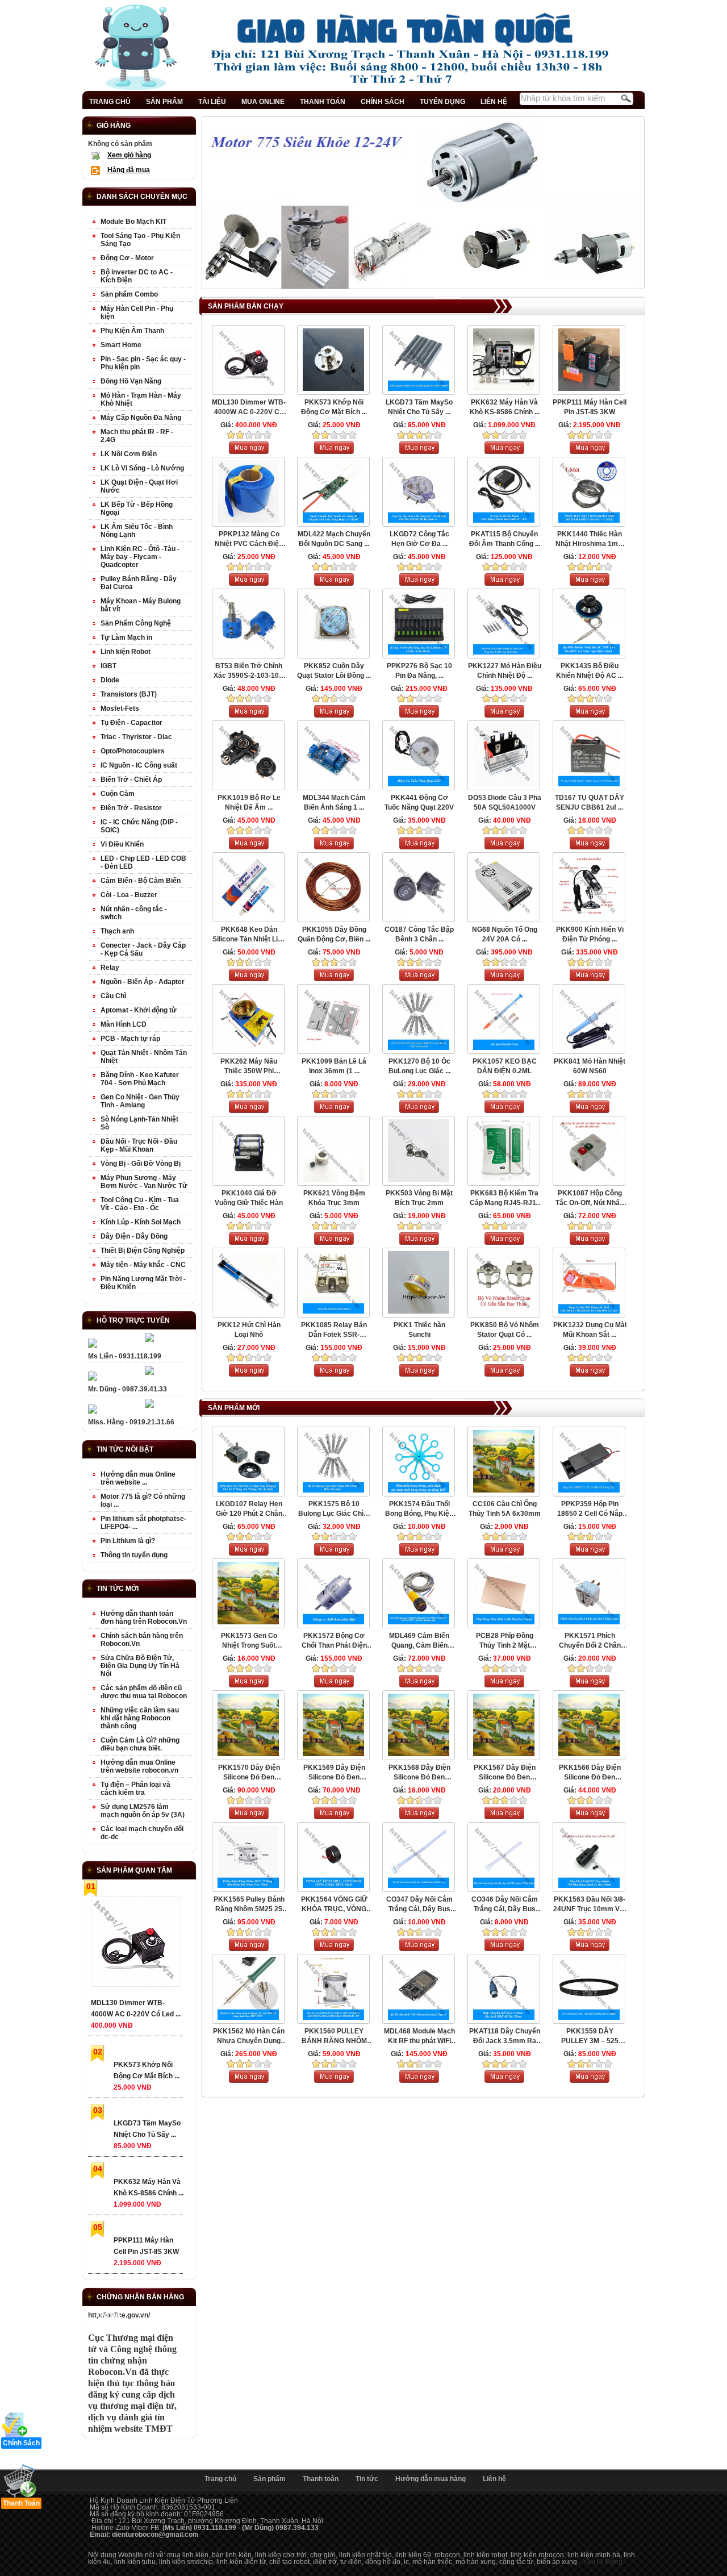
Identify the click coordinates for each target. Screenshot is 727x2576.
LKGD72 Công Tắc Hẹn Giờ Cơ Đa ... (419, 539)
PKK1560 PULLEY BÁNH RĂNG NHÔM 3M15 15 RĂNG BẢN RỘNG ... (334, 2037)
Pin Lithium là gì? (128, 1541)
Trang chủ (220, 2479)
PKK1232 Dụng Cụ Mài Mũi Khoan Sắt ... (590, 1330)
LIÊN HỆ (494, 102)
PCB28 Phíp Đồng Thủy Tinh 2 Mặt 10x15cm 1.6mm (505, 1641)
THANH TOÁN (323, 102)
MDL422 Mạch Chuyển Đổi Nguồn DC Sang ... (334, 539)
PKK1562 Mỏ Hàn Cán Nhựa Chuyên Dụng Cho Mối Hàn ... (249, 2037)
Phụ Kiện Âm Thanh (132, 331)
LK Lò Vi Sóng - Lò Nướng (142, 468)
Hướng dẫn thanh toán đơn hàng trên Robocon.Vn (144, 1618)
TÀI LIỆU (212, 102)
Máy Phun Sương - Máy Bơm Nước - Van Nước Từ (144, 1182)
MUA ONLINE (263, 102)
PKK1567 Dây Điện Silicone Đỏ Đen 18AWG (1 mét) (505, 1773)
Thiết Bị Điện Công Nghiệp (143, 1251)
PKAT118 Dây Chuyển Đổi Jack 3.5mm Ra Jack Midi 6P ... (505, 2037)
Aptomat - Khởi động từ (139, 1010)
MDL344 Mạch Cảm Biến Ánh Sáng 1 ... (334, 803)
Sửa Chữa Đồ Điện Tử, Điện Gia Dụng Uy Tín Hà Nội (140, 1666)
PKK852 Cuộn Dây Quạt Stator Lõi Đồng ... (334, 671)
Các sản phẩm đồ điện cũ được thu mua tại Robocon (144, 1692)
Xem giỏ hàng (129, 155)
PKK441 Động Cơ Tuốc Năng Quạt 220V (419, 803)
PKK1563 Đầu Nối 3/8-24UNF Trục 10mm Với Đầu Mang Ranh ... (590, 1905)
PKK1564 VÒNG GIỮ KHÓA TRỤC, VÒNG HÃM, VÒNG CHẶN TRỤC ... (334, 1905)
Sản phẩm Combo (129, 294)
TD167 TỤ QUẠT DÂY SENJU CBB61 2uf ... (590, 803)
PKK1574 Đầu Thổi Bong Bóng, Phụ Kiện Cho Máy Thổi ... (419, 1509)
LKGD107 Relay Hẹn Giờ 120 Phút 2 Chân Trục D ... (249, 1509)
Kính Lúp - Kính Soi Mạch (141, 1222)
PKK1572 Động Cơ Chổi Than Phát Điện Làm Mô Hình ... (334, 1641)
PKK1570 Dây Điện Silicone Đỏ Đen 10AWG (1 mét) (249, 1773)
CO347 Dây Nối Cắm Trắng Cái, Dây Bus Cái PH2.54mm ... (419, 1905)
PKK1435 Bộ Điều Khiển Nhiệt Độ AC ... (590, 671)
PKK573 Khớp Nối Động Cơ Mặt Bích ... (334, 407)
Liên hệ (494, 2479)
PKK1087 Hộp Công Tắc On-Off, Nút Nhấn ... (590, 1199)
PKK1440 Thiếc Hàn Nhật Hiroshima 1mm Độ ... (590, 539)
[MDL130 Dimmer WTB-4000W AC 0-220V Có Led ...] (135, 1944)
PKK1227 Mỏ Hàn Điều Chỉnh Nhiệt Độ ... (505, 671)
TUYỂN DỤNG (442, 102)
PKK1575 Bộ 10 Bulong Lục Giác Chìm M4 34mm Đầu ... (334, 1509)
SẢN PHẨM (164, 102)
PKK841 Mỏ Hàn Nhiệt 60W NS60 (590, 1066)
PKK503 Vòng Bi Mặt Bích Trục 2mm (419, 1198)
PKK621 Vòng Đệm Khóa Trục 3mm (334, 1198)
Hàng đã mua (129, 170)
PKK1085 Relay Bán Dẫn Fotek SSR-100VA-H (334, 1330)
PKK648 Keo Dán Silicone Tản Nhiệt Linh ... (249, 935)
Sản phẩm (270, 2479)
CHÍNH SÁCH (383, 102)
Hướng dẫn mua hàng (431, 2479)
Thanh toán (321, 2479)
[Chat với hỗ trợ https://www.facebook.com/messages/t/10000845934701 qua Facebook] (149, 1340)
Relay (110, 968)
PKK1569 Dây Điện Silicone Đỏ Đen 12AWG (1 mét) (334, 1773)
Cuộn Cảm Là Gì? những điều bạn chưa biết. (140, 1744)
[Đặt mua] (249, 452)
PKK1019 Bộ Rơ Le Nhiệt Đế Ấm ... (249, 803)
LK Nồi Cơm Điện (129, 454)
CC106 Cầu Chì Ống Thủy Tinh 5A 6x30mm (505, 1509)
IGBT (108, 666)
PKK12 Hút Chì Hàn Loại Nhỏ (249, 1330)
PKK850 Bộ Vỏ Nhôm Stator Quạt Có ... (505, 1330)
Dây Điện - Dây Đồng (134, 1236)
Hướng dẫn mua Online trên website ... (138, 1478)
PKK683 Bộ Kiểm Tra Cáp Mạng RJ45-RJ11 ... (505, 1199)
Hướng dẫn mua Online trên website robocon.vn (139, 1766)
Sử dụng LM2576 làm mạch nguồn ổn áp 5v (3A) (143, 1811)
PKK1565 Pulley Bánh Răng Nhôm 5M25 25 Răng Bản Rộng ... (249, 1905)
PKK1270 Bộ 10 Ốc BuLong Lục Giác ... (419, 1066)
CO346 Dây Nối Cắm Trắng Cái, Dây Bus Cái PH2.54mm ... (505, 1905)
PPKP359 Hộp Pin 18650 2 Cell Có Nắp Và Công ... (590, 1509)
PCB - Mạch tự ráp (130, 1039)
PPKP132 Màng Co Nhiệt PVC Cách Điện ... (249, 539)
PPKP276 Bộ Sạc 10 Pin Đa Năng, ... (419, 671)
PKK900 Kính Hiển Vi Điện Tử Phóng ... (590, 934)
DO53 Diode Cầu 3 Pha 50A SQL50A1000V (505, 803)
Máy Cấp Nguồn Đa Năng (141, 418)
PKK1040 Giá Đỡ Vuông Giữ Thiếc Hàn (249, 1198)
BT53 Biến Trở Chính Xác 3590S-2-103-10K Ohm (249, 671)
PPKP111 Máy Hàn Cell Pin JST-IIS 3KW (590, 407)
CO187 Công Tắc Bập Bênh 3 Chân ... (419, 934)
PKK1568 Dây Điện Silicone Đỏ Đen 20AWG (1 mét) (419, 1773)
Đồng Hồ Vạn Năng (131, 381)
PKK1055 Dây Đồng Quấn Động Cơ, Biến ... (334, 934)
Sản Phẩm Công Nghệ (136, 623)
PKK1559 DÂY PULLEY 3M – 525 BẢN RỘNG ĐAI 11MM (590, 2037)
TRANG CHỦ (110, 102)
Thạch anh (117, 931)
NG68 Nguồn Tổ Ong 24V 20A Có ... (505, 934)
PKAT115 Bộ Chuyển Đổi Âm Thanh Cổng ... (505, 539)
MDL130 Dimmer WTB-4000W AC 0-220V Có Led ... (249, 408)
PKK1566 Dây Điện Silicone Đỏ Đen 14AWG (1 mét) (590, 1773)
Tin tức (367, 2479)
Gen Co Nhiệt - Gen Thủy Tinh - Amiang (140, 1101)
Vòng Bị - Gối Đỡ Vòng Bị (141, 1164)
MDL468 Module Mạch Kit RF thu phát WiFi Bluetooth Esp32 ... (419, 2037)
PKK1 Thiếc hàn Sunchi (419, 1330)
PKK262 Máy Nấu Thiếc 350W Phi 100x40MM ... (249, 1067)
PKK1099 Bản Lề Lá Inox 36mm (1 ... (334, 1066)
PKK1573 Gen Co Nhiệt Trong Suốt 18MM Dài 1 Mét (249, 1641)
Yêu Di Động (603, 2562)
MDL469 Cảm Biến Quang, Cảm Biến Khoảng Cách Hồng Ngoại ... (419, 1641)
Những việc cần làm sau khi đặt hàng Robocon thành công (140, 1718)
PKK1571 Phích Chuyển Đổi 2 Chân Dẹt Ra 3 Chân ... (590, 1641)
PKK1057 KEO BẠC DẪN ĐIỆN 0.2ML (505, 1066)
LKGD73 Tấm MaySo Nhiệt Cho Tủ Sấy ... (419, 407)
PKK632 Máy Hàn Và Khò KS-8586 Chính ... (505, 407)
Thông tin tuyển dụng (134, 1555)
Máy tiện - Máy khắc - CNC (143, 1265)
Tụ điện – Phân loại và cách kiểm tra (135, 1789)
